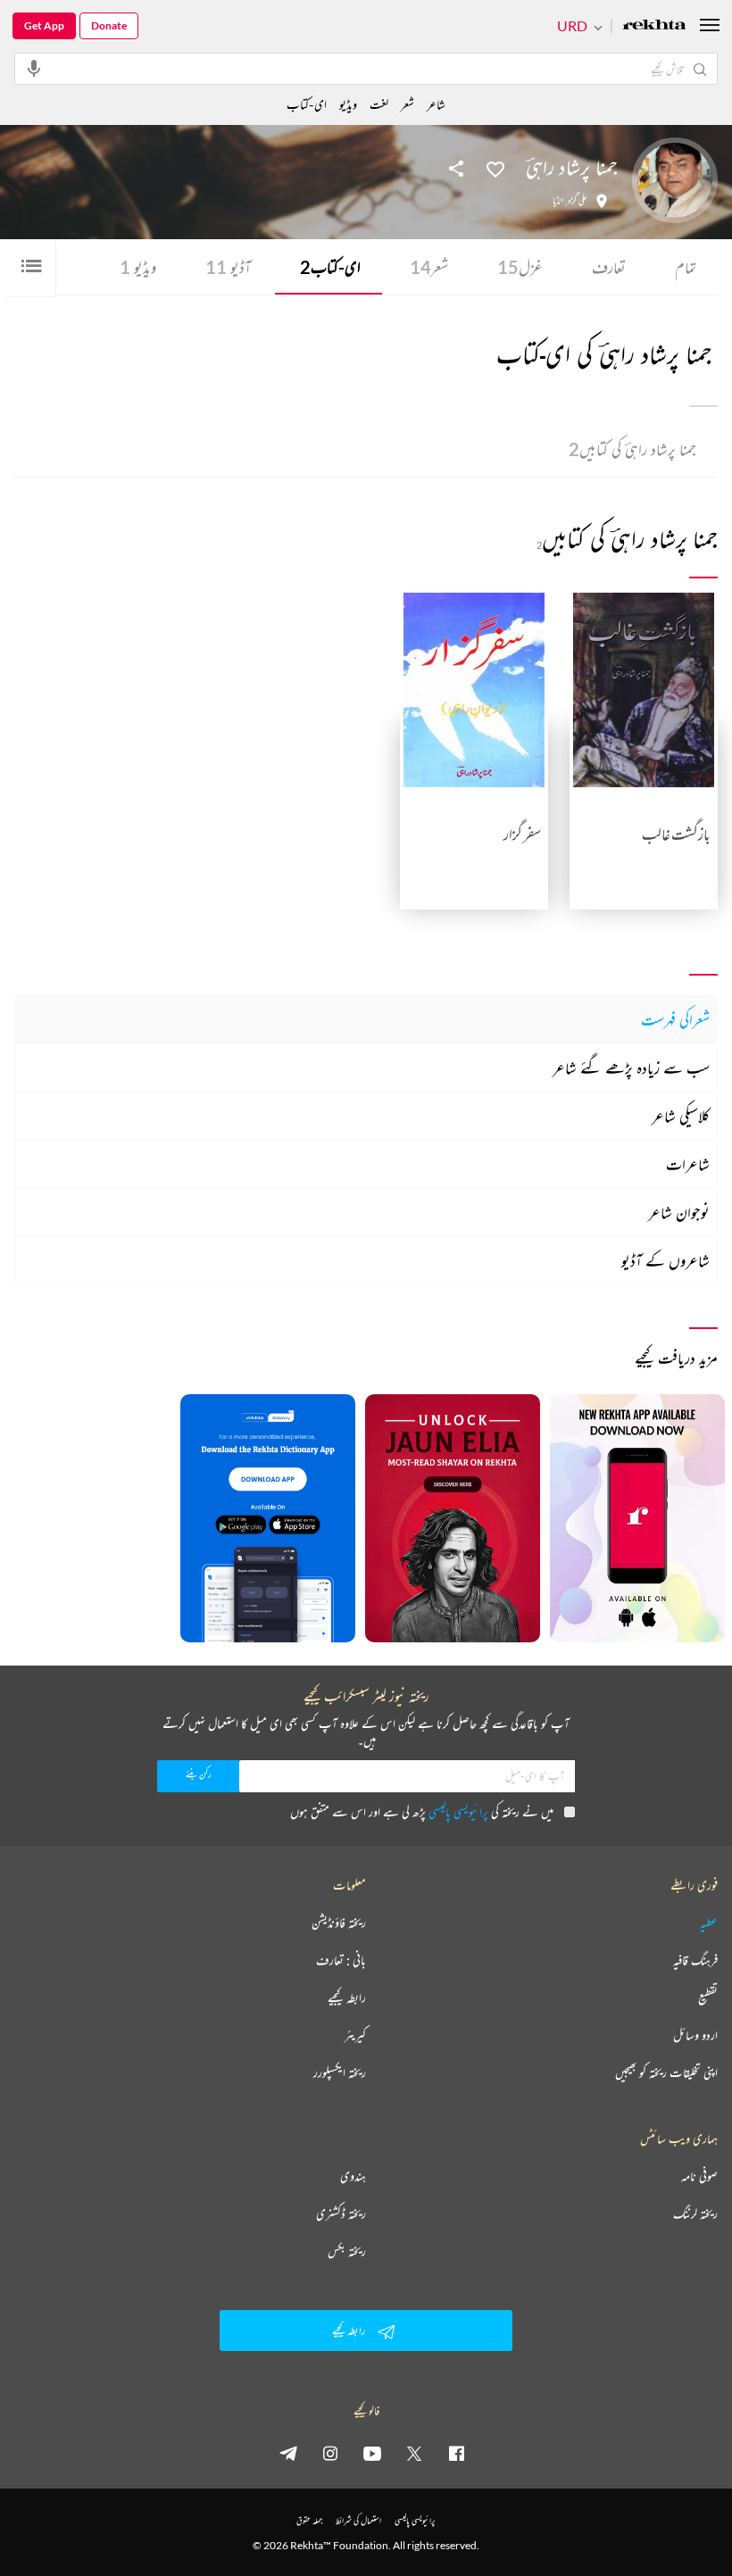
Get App (44, 25)
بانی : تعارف (341, 1960)
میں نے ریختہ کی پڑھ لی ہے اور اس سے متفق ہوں (422, 1812)
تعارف (609, 267)
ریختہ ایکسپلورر (340, 2073)
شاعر (436, 104)
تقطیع (708, 1998)
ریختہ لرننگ (695, 2214)
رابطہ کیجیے (347, 1998)
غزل (520, 267)
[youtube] (372, 2453)
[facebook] (456, 2453)
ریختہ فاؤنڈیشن (339, 1923)
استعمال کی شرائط (358, 2520)
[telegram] (288, 2453)
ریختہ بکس (347, 2251)
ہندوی (353, 2176)
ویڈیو (138, 267)
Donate (109, 25)
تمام (686, 267)
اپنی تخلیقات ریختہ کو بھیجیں (666, 2073)
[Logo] (654, 26)
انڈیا (558, 201)
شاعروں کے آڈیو (665, 1260)
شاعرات (688, 1164)
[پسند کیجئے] (495, 168)
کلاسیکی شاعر (681, 1116)
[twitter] (414, 2453)
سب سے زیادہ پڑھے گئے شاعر (631, 1068)
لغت (379, 104)
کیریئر (355, 2035)
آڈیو (228, 267)
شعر (429, 267)
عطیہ (709, 1923)
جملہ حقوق (309, 2520)
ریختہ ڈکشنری (341, 2214)
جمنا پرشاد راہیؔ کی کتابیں (632, 449)
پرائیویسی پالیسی (458, 1812)
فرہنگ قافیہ (695, 1960)
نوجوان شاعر (679, 1212)
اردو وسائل (695, 2035)
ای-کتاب (330, 267)
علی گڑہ (578, 201)
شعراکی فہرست (675, 1019)
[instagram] (330, 2453)
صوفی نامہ (699, 2176)
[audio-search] (34, 68)
